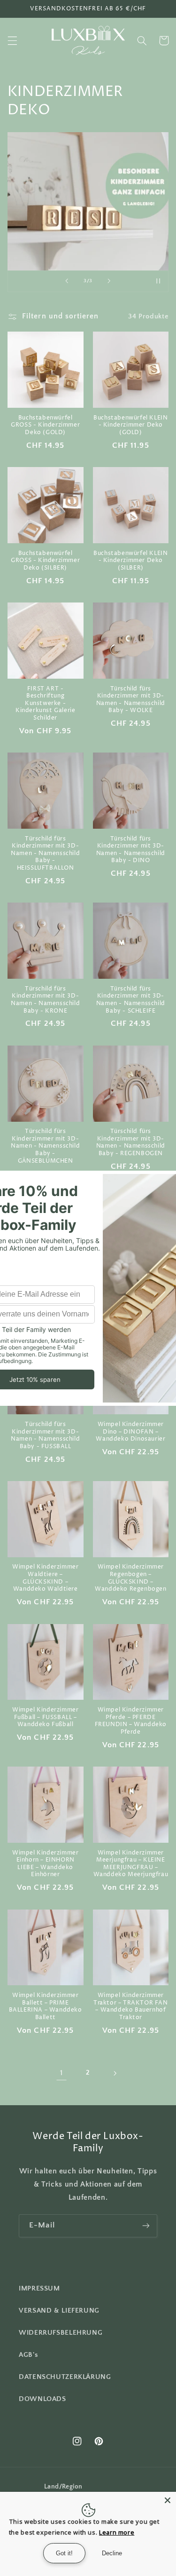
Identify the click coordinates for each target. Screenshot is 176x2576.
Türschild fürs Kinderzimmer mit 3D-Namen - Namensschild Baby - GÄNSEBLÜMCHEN (45, 1146)
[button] (12, 40)
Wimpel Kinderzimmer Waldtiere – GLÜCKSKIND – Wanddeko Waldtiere (45, 1578)
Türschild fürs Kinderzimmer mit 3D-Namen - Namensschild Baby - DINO (131, 850)
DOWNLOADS (42, 2399)
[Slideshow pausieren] (158, 281)
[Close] (168, 2500)
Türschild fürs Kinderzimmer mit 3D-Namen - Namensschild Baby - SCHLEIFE (131, 1000)
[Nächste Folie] (109, 281)
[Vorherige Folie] (67, 281)
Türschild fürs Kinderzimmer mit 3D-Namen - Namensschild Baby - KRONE (45, 1000)
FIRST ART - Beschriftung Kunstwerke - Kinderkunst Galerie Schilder (45, 704)
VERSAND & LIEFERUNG (59, 2311)
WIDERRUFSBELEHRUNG (61, 2333)
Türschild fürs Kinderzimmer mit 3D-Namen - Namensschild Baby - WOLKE (131, 700)
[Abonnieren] (146, 2226)
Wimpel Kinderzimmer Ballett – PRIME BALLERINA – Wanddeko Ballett (46, 2006)
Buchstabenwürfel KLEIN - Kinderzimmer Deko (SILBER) (130, 561)
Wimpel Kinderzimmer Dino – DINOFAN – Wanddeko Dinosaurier (130, 1432)
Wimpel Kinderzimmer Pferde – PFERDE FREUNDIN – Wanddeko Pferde (131, 1721)
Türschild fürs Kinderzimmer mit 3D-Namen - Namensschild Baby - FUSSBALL (45, 1435)
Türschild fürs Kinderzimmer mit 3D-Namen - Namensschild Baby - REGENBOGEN (131, 1142)
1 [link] (61, 2073)
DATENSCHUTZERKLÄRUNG (65, 2377)
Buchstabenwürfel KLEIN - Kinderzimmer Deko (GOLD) (130, 425)
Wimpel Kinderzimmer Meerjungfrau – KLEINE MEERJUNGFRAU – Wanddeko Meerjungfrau (131, 1864)
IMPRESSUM (39, 2289)
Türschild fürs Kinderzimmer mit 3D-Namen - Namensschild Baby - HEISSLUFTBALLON (45, 854)
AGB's (28, 2355)
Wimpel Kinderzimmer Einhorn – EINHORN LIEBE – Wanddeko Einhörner (45, 1864)
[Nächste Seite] (115, 2073)
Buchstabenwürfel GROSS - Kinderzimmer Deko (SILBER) (45, 561)
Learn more (117, 2532)
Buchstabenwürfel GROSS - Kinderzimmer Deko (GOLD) (45, 425)
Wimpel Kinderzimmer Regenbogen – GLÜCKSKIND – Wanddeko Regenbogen (130, 1578)
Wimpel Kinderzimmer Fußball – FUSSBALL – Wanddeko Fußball (45, 1717)
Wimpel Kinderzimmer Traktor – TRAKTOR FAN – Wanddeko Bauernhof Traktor (131, 2006)
